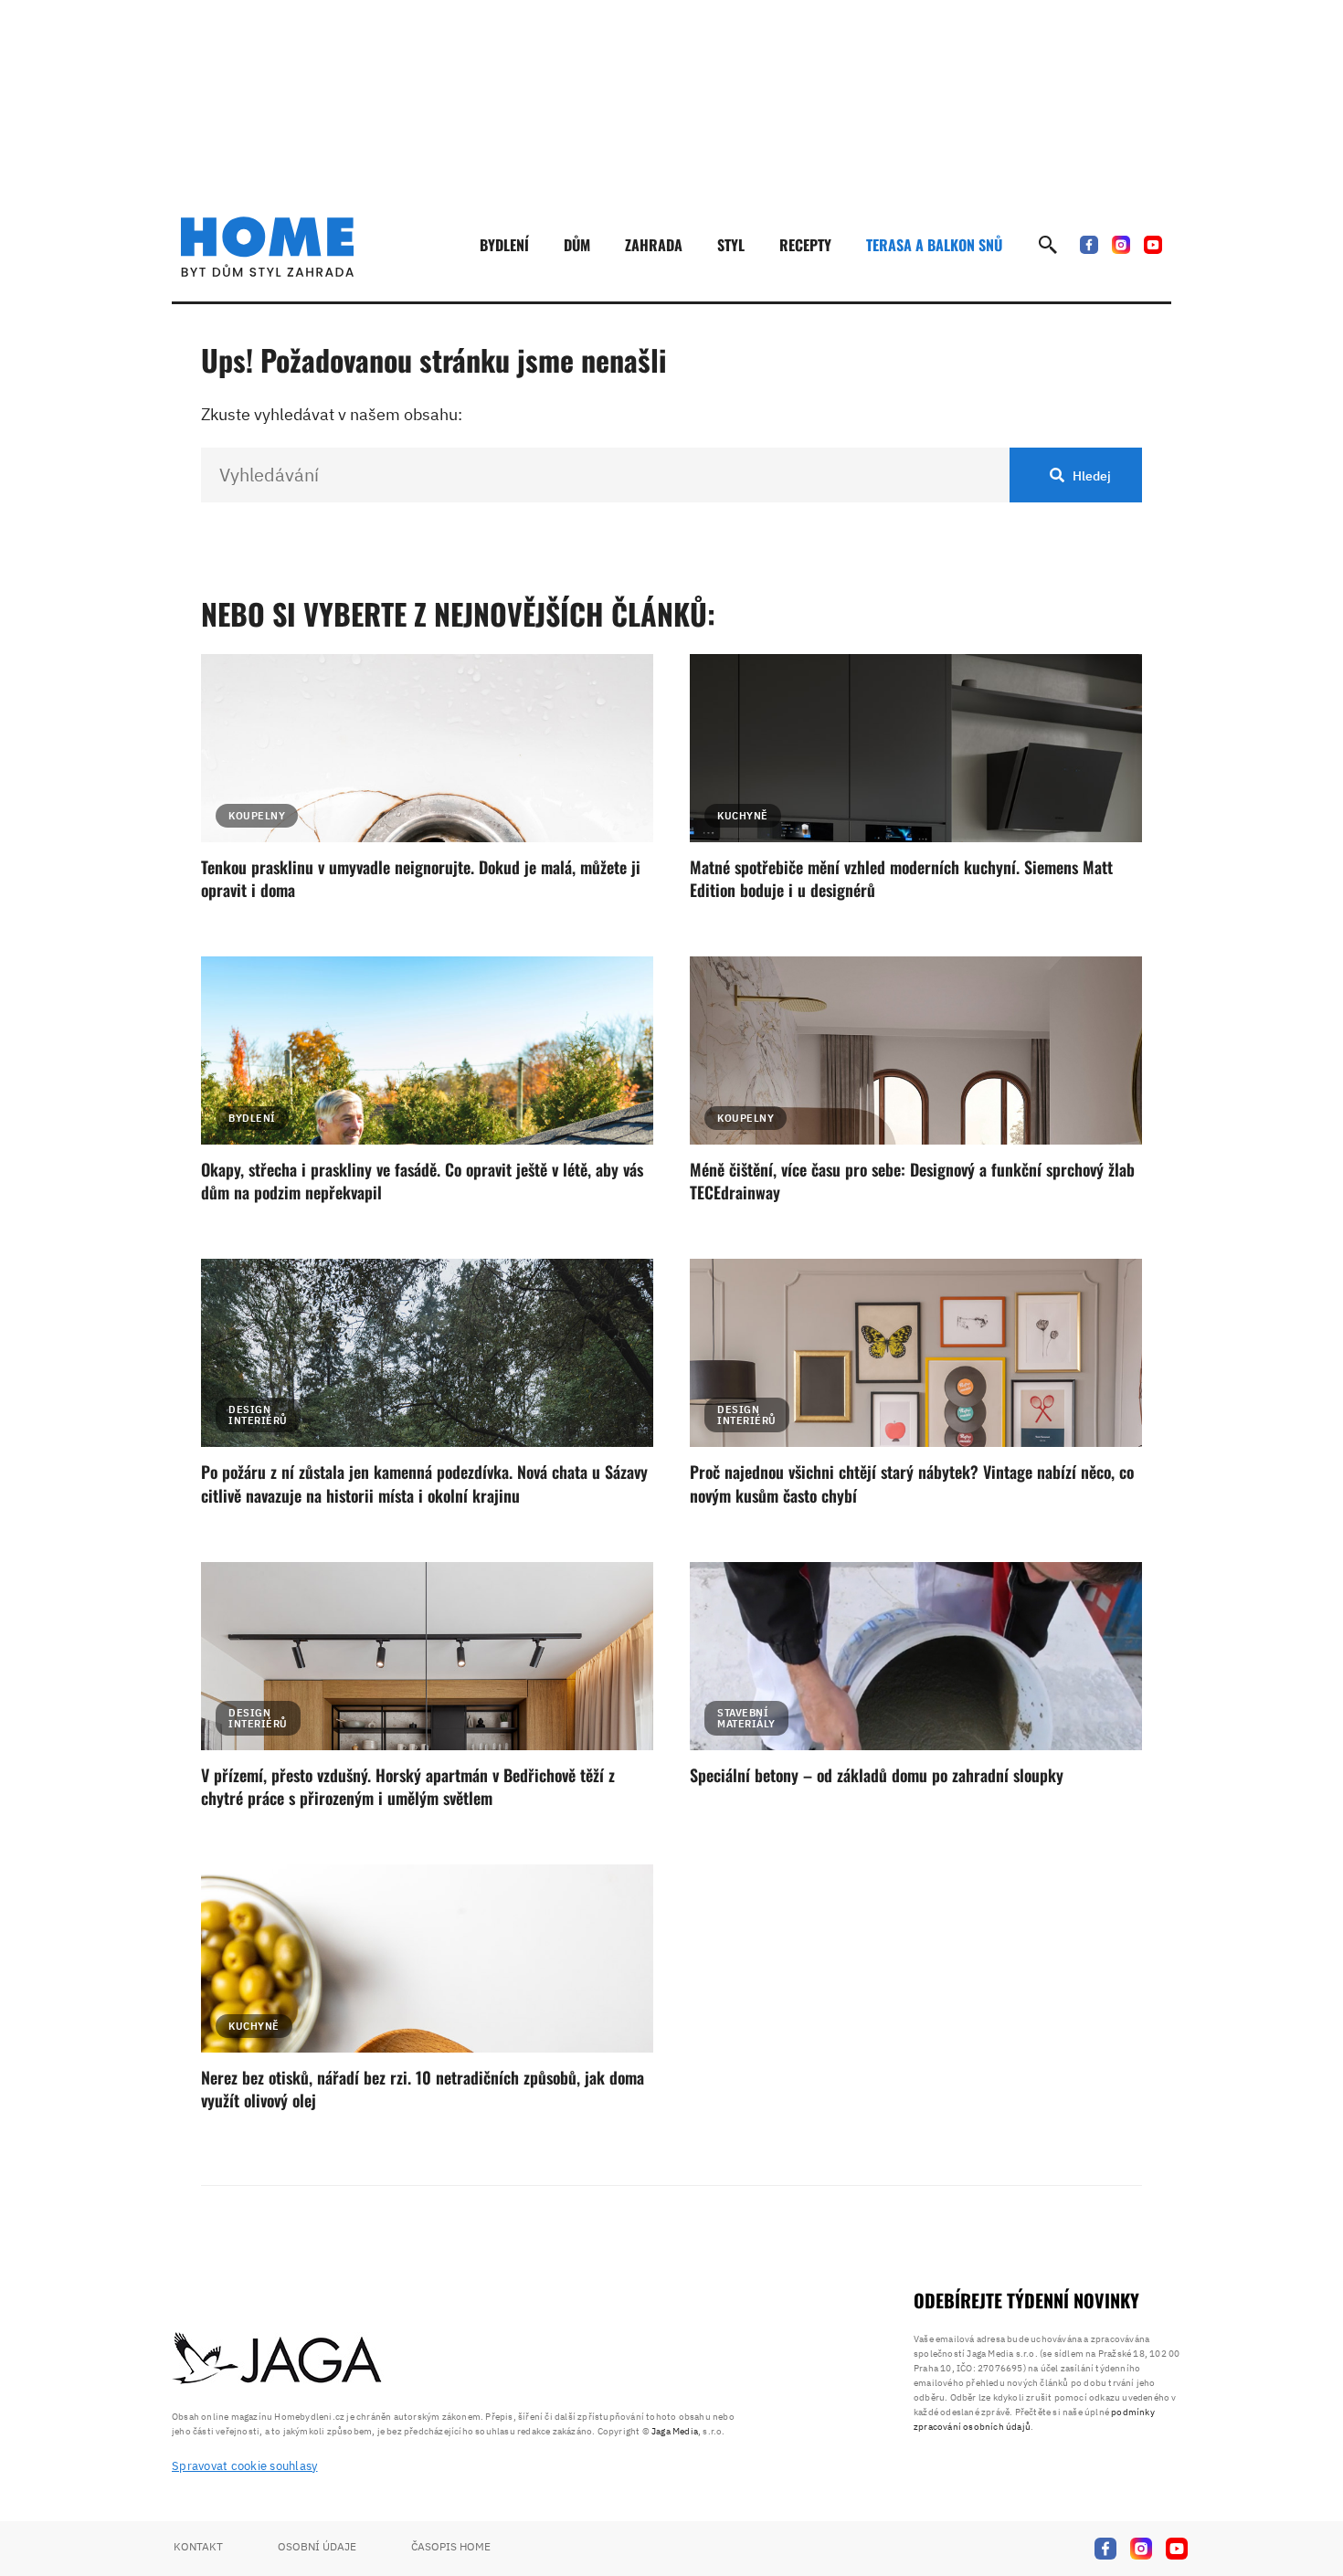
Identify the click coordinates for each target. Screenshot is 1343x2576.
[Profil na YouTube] (1153, 245)
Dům (577, 245)
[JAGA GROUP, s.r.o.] (278, 2360)
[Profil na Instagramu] (1121, 245)
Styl (731, 245)
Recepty (805, 245)
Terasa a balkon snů (934, 245)
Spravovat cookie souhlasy (245, 2466)
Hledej (1092, 476)
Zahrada (654, 245)
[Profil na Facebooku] (1089, 245)
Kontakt (198, 2546)
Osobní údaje (317, 2546)
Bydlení (504, 245)
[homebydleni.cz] (267, 247)
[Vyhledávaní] (1048, 245)
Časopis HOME (451, 2546)
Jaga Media (675, 2431)
